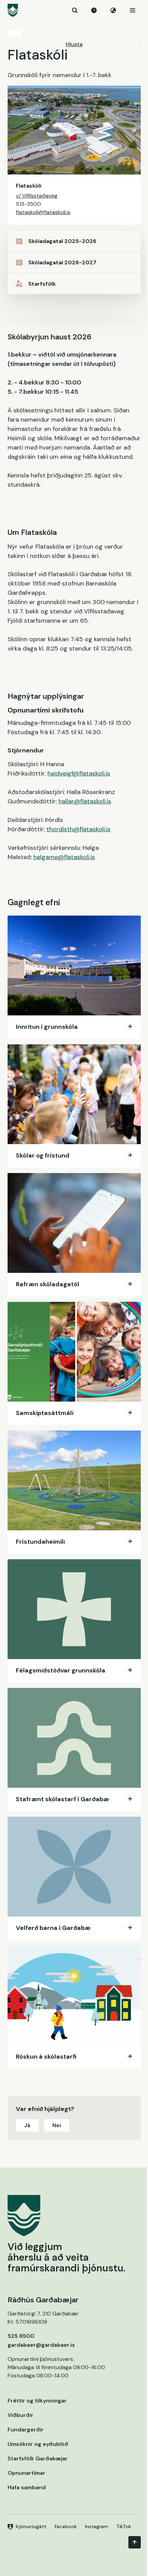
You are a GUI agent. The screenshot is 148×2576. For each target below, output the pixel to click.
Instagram (97, 2526)
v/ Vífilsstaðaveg (37, 196)
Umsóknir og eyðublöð (38, 2444)
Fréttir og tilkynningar (37, 2401)
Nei (57, 2125)
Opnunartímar (27, 2473)
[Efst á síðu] (135, 2542)
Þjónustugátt (31, 2526)
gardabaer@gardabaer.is (41, 2345)
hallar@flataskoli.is (85, 801)
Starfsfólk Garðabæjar (38, 2458)
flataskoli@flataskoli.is (43, 212)
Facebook (66, 2526)
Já (27, 2125)
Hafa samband (27, 2487)
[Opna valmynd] (133, 10)
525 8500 (21, 2336)
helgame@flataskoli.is (64, 857)
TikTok (124, 2526)
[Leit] (75, 10)
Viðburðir (20, 2415)
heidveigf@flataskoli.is (79, 773)
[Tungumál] (113, 10)
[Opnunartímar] (94, 10)
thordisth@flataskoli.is (78, 829)
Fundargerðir (26, 2430)
